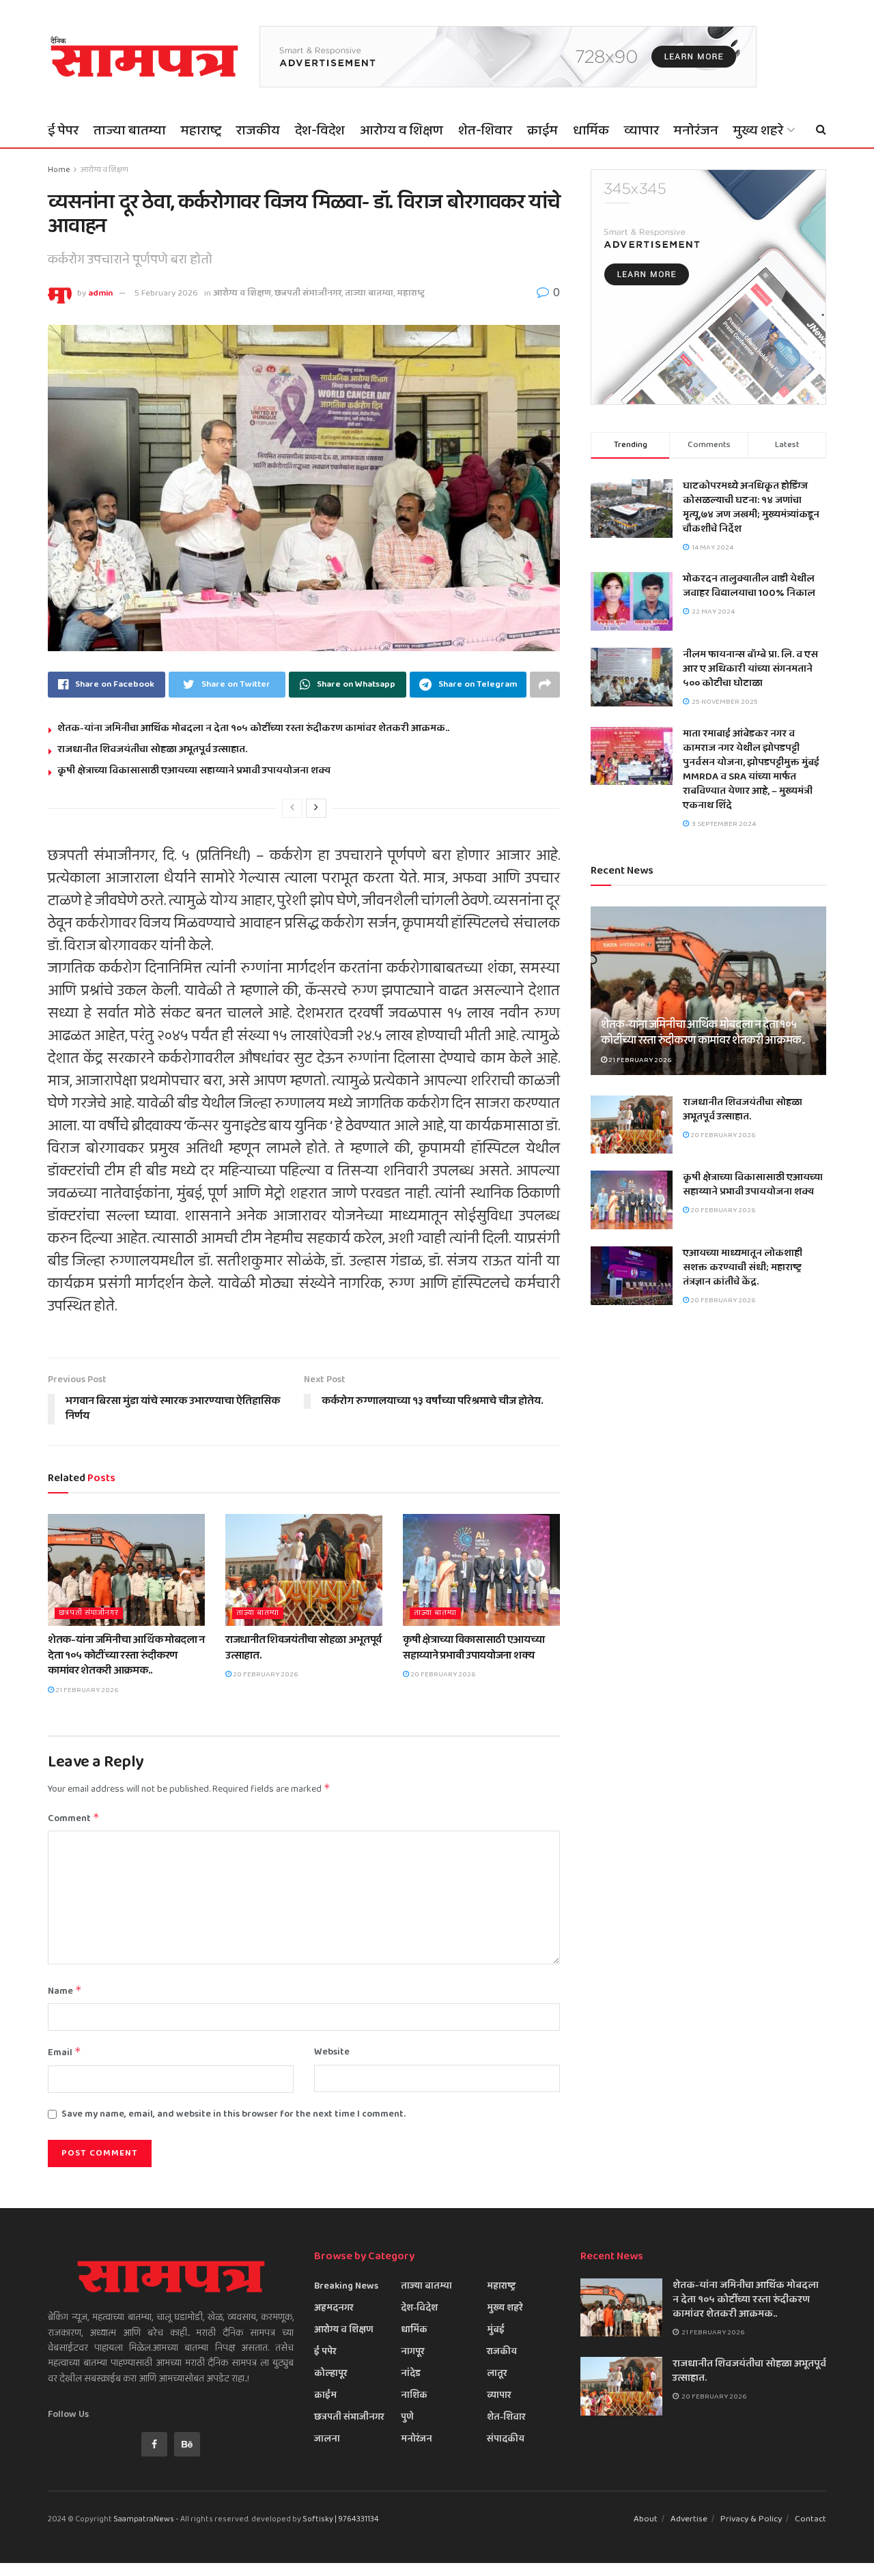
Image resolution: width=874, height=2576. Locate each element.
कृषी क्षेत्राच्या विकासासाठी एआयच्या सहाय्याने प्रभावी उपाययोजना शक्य (194, 771)
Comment (74, 1818)
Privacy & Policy (751, 2519)
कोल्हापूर (330, 2373)
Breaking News (346, 2286)
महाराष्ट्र (201, 130)
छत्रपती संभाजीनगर (308, 293)
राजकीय (258, 130)
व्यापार (642, 130)
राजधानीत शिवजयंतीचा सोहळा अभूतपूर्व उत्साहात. (152, 749)
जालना (327, 2439)
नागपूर (412, 2351)
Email (65, 2052)
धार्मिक (591, 130)
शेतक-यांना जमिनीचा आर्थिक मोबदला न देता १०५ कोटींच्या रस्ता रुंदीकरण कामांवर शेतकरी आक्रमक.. (253, 728)
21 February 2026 (86, 1690)
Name (65, 1991)
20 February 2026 (265, 1674)
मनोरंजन (696, 130)
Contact (810, 2519)
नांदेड (411, 2373)
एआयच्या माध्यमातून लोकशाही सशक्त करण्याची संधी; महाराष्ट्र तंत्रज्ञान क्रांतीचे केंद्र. (743, 1268)
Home (59, 170)
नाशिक (414, 2395)
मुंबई (496, 2330)
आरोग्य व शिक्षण (401, 130)
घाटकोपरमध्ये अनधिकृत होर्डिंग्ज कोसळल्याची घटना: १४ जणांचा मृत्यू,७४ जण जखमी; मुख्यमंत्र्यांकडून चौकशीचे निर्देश (751, 507)
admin (100, 293)
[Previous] (292, 808)
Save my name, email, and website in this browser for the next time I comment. (234, 2114)
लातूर (497, 2373)
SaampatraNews (144, 2519)
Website (332, 2052)
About (646, 2519)
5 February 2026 (166, 293)
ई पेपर (63, 130)
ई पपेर (325, 2351)
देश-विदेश (320, 130)
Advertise (689, 2519)
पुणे (407, 2417)
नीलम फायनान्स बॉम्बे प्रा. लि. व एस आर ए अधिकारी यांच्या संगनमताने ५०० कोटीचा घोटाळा (750, 669)
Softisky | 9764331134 (341, 2519)
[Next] (316, 808)
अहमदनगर (334, 2308)
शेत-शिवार (485, 130)
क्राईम (542, 130)
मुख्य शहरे (758, 130)
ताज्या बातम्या (130, 130)
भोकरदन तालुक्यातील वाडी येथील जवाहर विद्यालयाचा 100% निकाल (749, 586)
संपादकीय (506, 2439)
